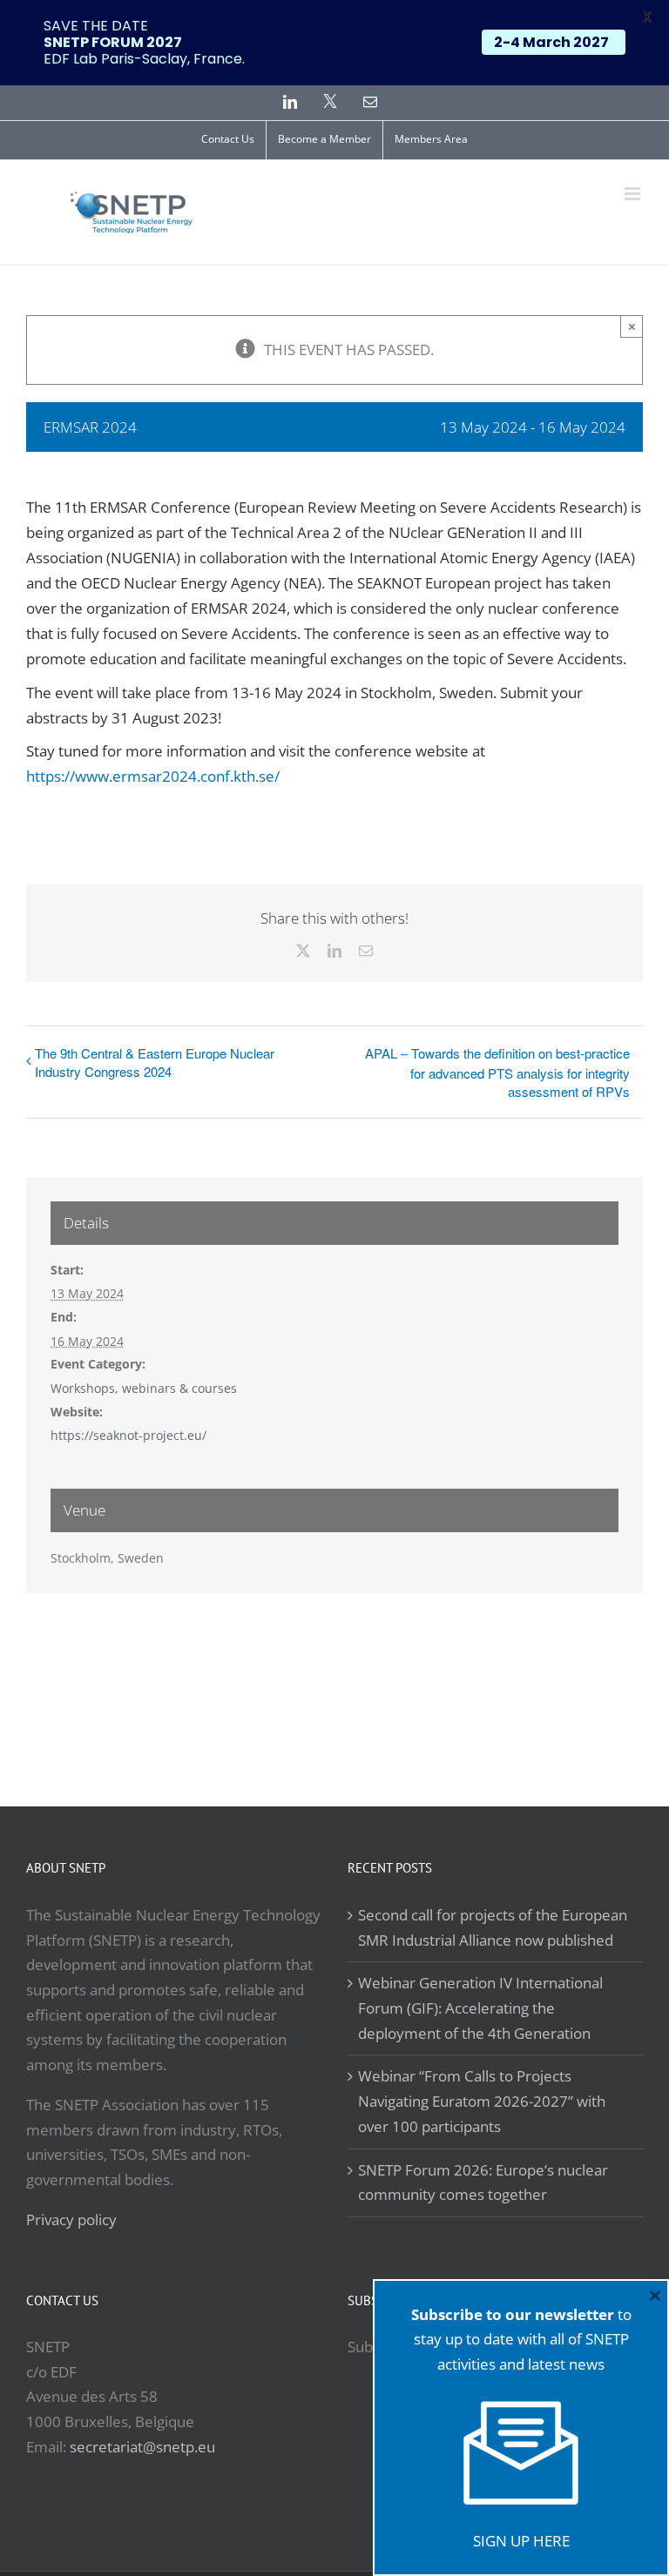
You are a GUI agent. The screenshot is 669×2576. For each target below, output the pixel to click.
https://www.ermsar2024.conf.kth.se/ (153, 776)
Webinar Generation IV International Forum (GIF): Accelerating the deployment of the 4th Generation (480, 2008)
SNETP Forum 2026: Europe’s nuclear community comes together (483, 2183)
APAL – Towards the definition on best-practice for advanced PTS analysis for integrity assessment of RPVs (497, 1072)
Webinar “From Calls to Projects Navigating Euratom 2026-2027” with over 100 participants (482, 2101)
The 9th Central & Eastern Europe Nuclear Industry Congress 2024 (155, 1062)
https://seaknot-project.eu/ (128, 1435)
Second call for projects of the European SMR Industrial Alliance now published (493, 1927)
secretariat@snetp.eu (142, 2447)
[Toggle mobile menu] (634, 194)
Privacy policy (71, 2220)
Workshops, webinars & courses (144, 1388)
